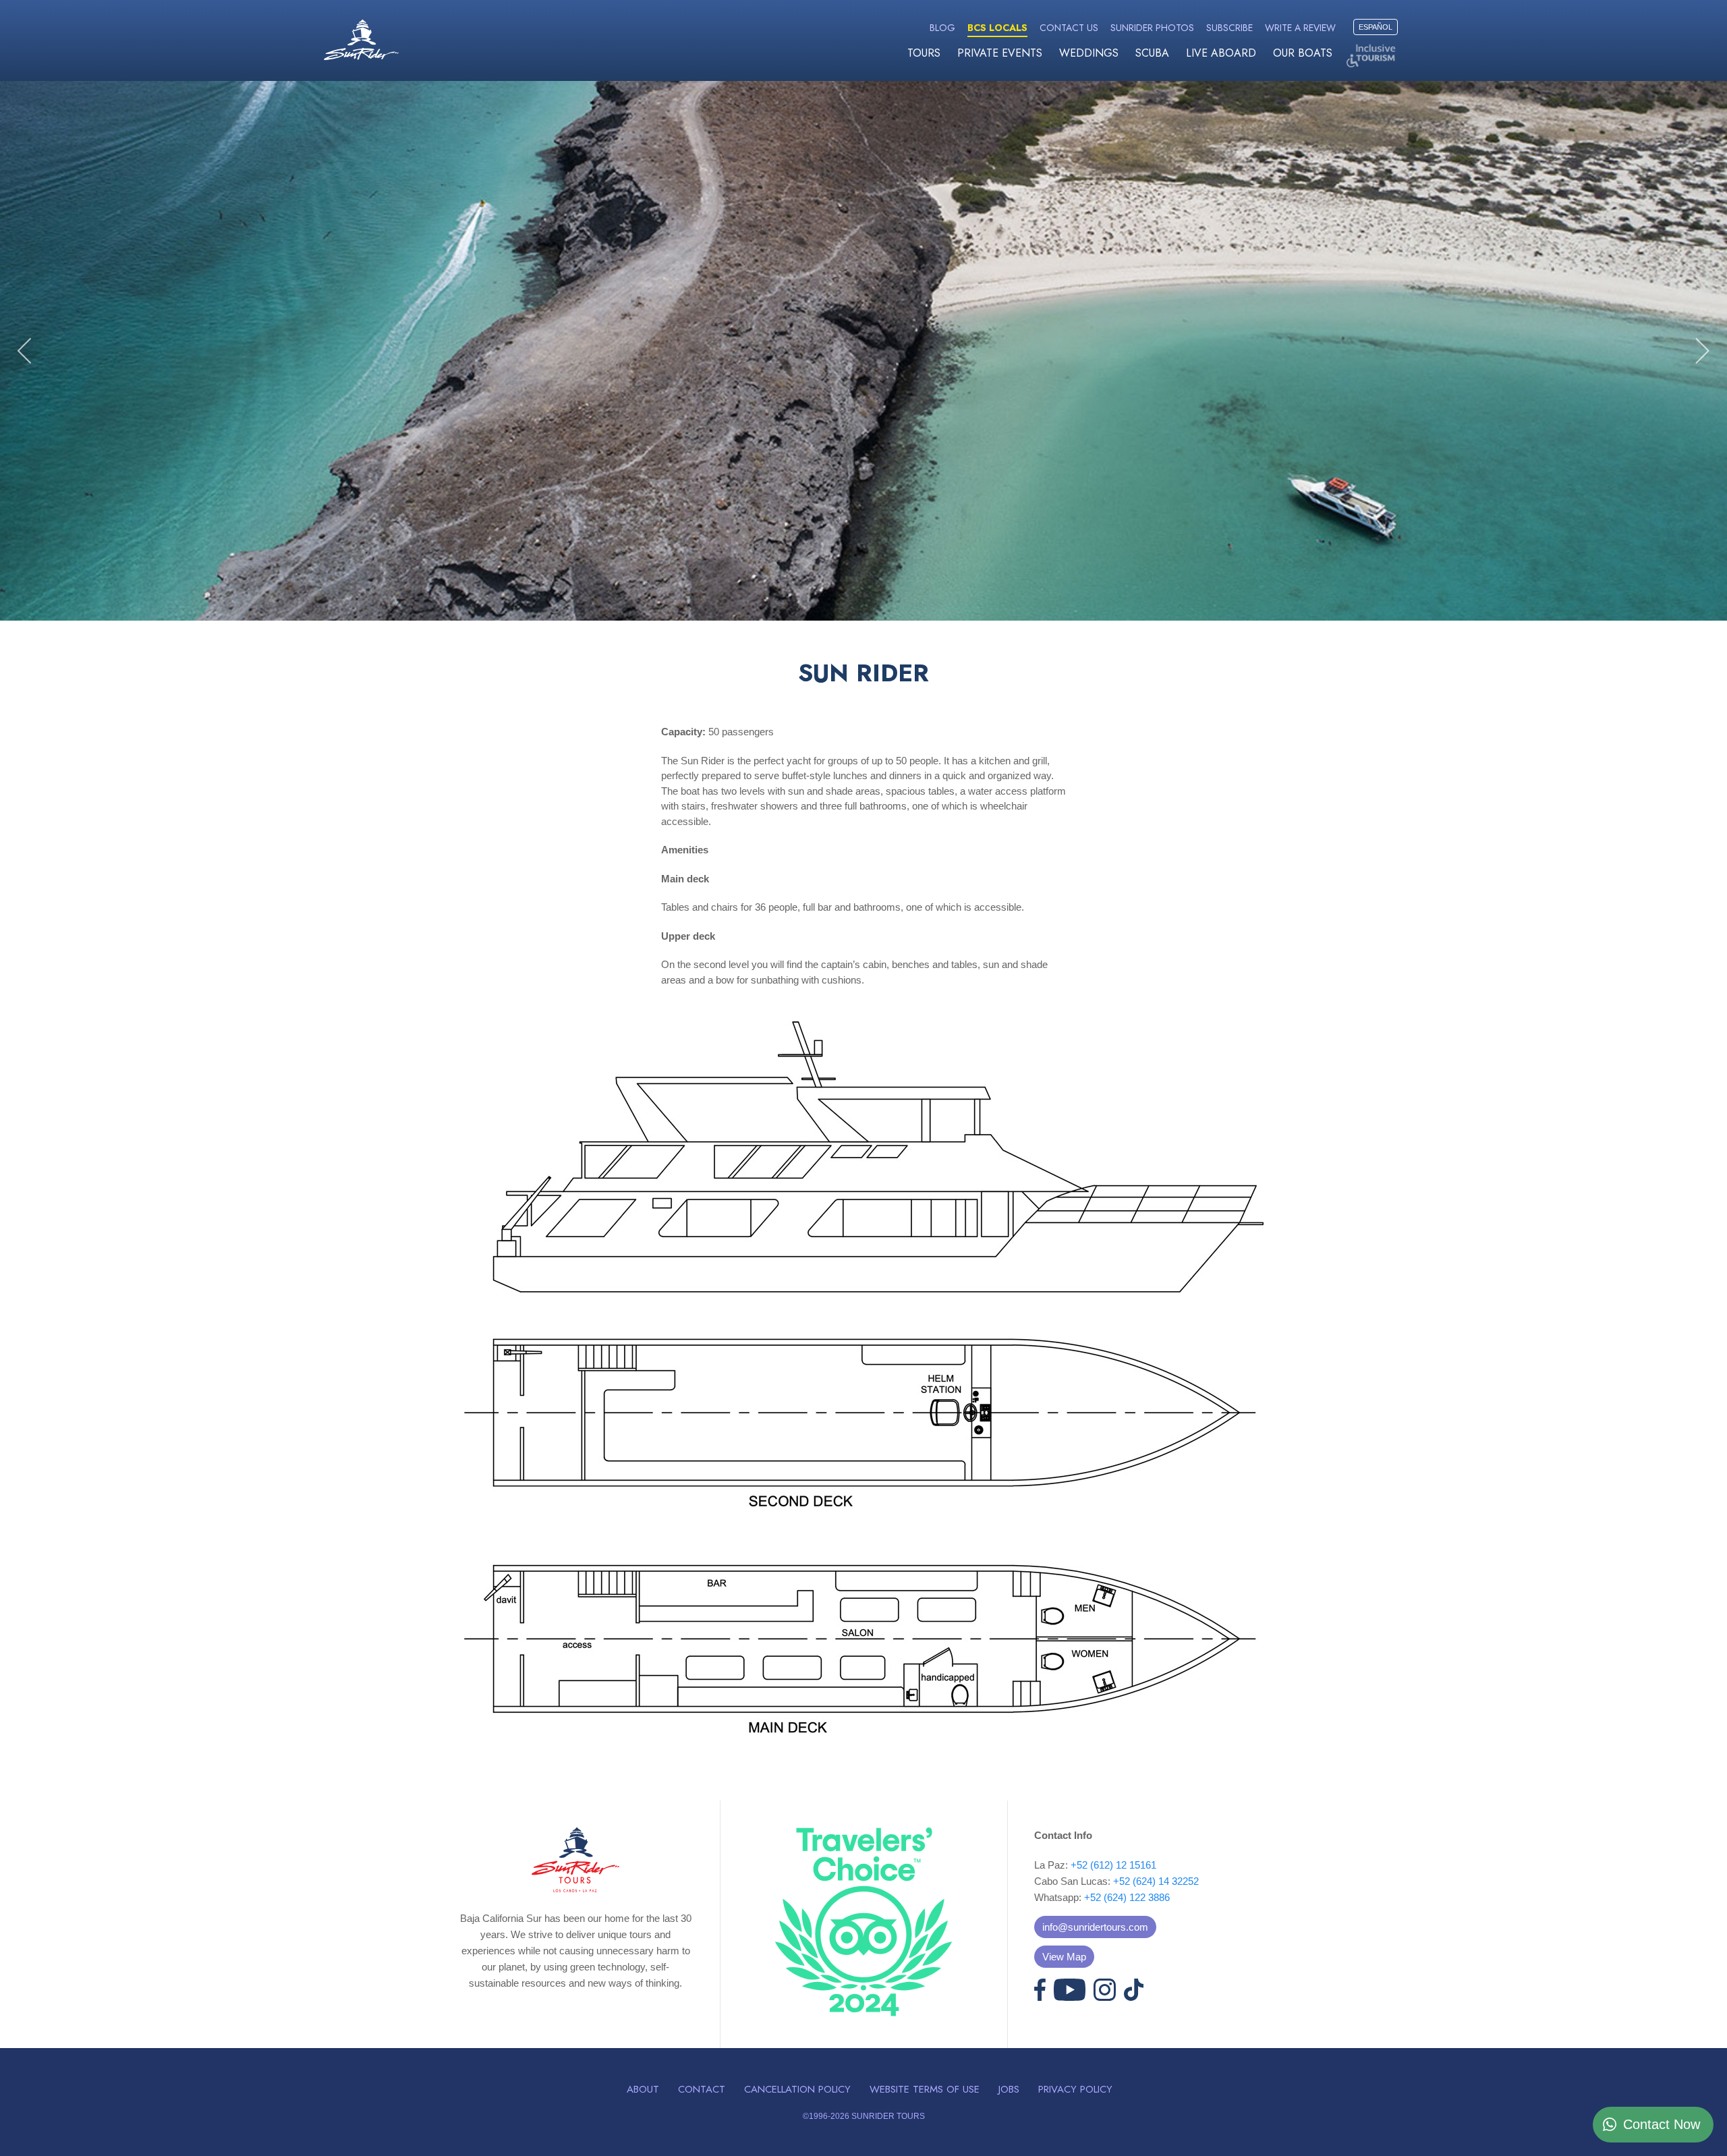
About (643, 2089)
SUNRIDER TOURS (888, 2116)
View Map (1064, 1957)
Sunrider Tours (361, 40)
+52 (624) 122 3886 (1127, 1897)
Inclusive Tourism (1373, 56)
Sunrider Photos (1152, 28)
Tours (924, 53)
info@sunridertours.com (1095, 1927)
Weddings (1089, 53)
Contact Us (1069, 28)
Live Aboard (1221, 53)
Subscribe (1229, 28)
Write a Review (1300, 28)
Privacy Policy (1075, 2089)
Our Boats (1303, 53)
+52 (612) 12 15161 (1113, 1865)
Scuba (1152, 53)
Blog (942, 28)
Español (1376, 27)
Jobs (1009, 2089)
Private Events (1000, 53)
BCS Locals (997, 28)
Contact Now (1662, 2124)
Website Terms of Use (925, 2089)
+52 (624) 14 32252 (1156, 1881)
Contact (702, 2089)
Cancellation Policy (797, 2089)
